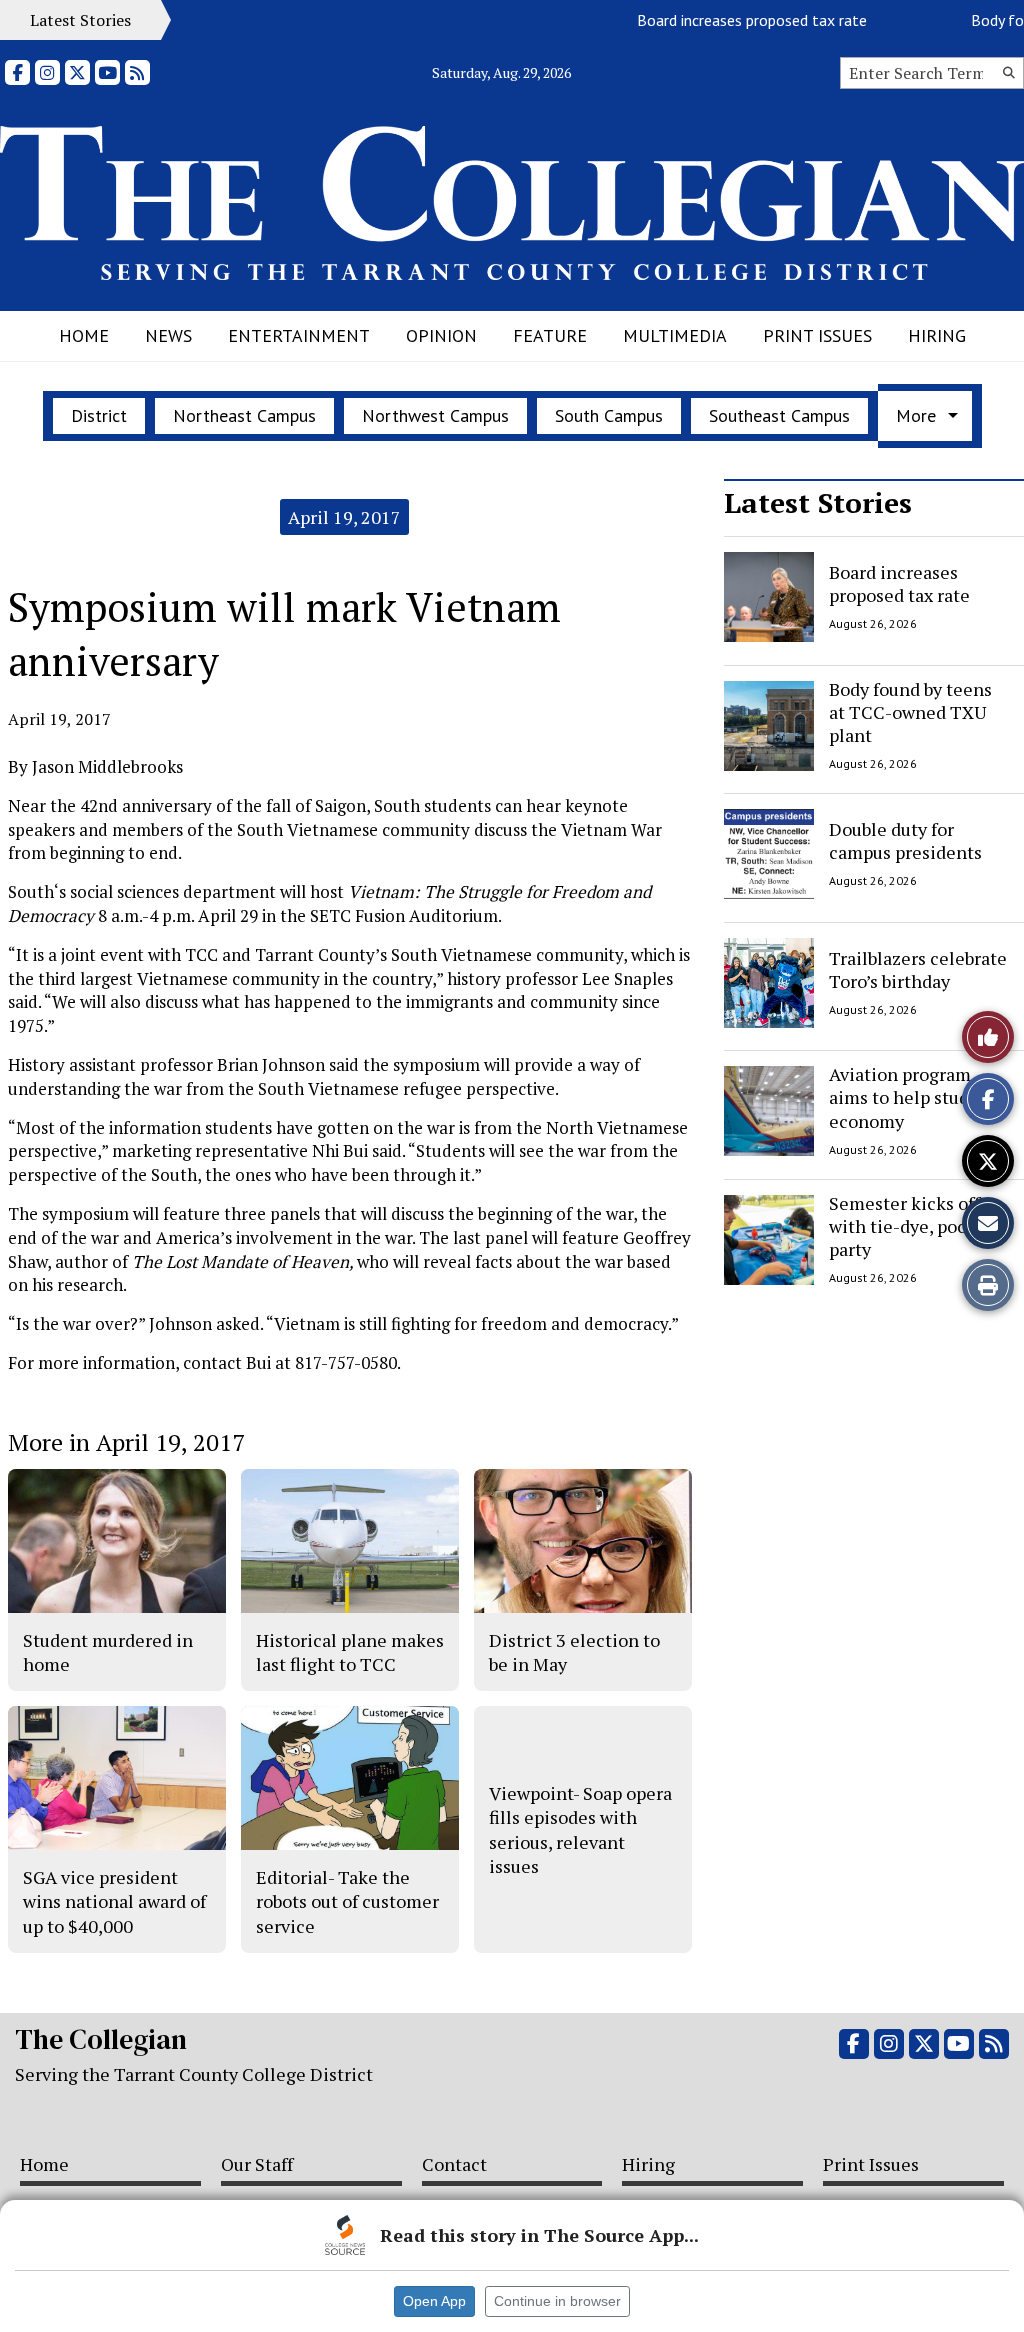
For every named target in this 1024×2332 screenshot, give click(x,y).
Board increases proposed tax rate (723, 20)
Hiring (937, 335)
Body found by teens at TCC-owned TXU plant (910, 712)
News (168, 335)
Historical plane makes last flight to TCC (350, 1652)
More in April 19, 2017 (126, 1442)
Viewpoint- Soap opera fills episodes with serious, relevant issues (580, 1829)
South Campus (609, 415)
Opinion (441, 335)
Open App (434, 2301)
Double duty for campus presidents (905, 840)
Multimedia (675, 335)
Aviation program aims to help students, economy (919, 1097)
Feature (550, 335)
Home (84, 335)
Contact (454, 2164)
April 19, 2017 (344, 517)
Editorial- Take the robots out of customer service (347, 1901)
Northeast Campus (244, 415)
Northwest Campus (435, 415)
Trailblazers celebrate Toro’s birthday (918, 968)
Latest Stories (818, 502)
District (99, 415)
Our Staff (257, 2164)
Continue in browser (557, 2301)
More (916, 415)
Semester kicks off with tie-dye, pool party (904, 1226)
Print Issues (817, 335)
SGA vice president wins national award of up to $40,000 (114, 1901)
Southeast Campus (779, 415)
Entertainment (299, 335)
